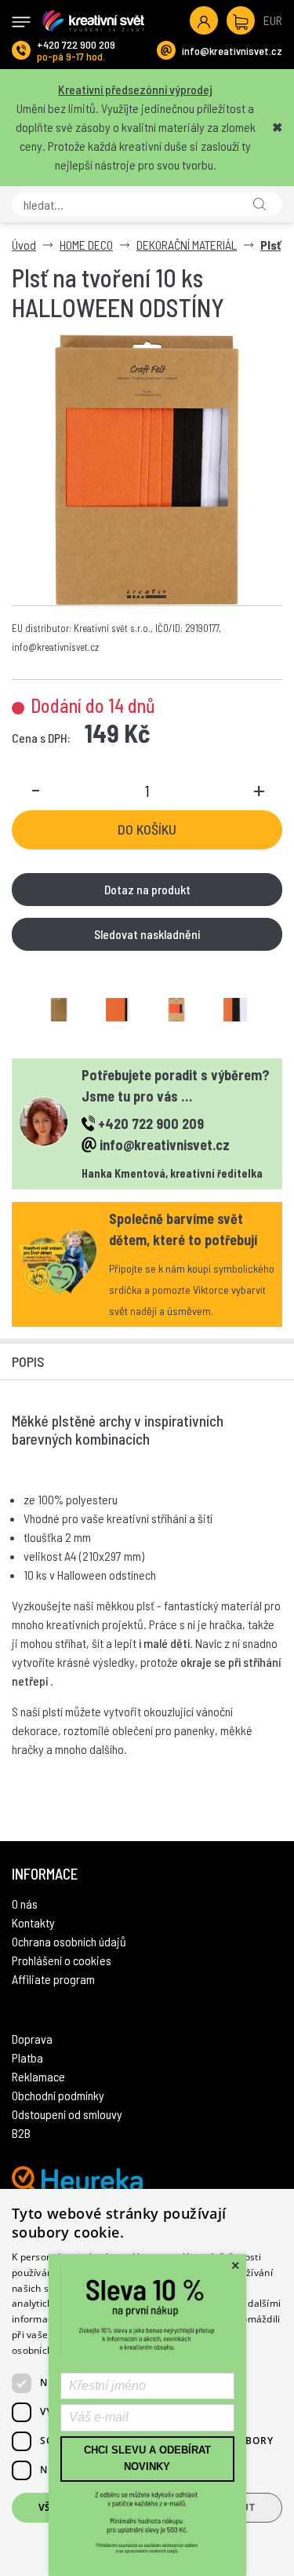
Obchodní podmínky (58, 2095)
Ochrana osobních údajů (69, 1941)
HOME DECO (86, 245)
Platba (27, 2057)
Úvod (24, 245)
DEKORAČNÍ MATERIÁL (187, 245)
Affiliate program (53, 1979)
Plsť (270, 245)
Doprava (32, 2039)
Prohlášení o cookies (62, 1960)
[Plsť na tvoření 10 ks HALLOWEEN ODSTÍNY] (147, 470)
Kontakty (33, 1922)
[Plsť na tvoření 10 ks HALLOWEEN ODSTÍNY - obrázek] (59, 1010)
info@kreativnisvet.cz (232, 51)
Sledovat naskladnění (147, 934)
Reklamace (38, 2076)
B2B (21, 2133)
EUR (273, 20)
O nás (25, 1904)
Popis (28, 1361)
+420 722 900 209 (76, 44)
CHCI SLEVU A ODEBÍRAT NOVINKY (147, 2458)
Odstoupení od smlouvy (67, 2114)
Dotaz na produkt (147, 889)
